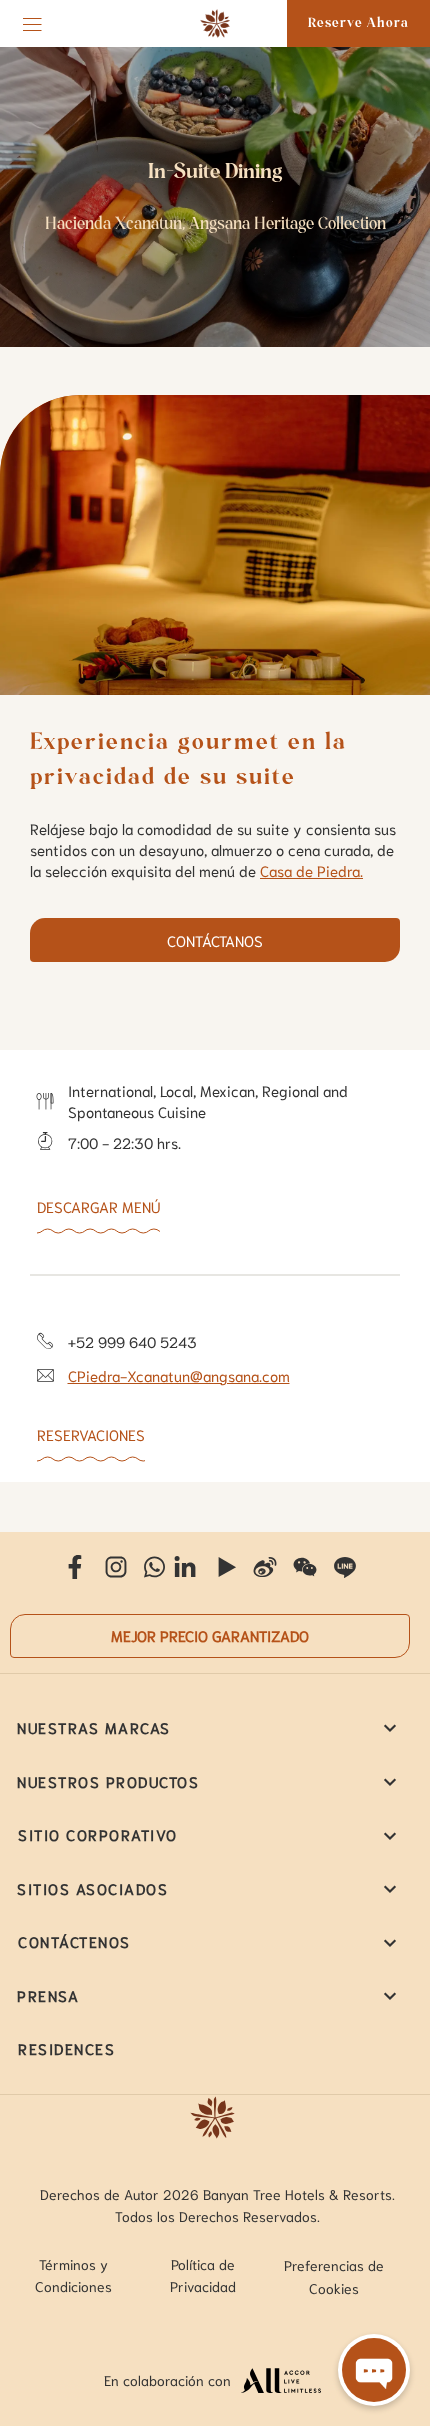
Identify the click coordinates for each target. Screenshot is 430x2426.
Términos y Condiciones (73, 2275)
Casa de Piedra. (311, 870)
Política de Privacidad (203, 2275)
